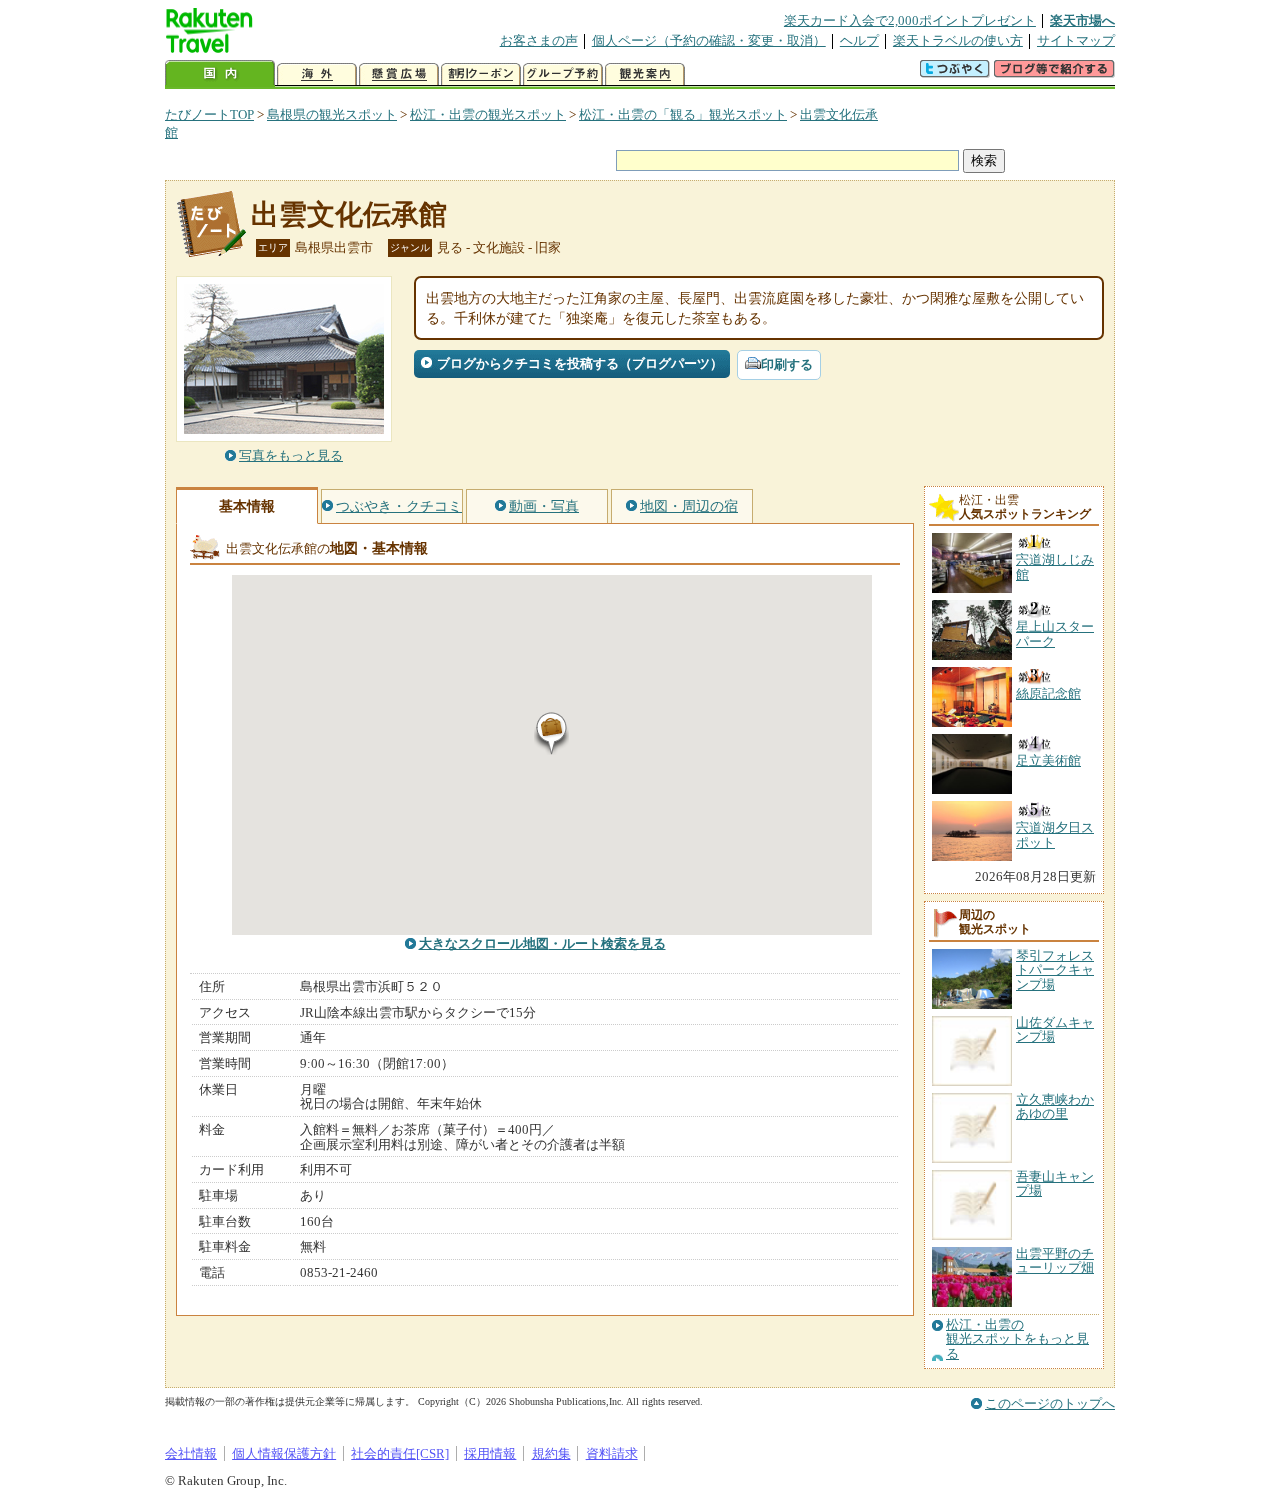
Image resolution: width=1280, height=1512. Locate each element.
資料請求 (612, 1453)
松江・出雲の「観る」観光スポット (683, 114)
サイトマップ (1076, 40)
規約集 (551, 1453)
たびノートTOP (209, 114)
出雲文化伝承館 (349, 214)
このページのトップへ (1050, 1403)
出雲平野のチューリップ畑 (1055, 1260)
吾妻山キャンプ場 (1055, 1183)
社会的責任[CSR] (400, 1453)
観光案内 (645, 74)
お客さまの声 (539, 40)
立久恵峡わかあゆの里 (1055, 1106)
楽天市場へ (1082, 20)
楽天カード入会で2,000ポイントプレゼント (910, 20)
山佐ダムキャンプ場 (1055, 1029)
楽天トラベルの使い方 (958, 40)
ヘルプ (859, 40)
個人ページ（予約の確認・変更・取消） (709, 40)
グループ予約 (563, 74)
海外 (317, 74)
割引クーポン (481, 74)
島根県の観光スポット (332, 114)
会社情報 (191, 1453)
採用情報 (490, 1453)
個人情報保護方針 (284, 1453)
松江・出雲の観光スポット (488, 114)
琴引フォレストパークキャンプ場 (1055, 970)
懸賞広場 (399, 74)
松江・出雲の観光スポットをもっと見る (1017, 1339)
